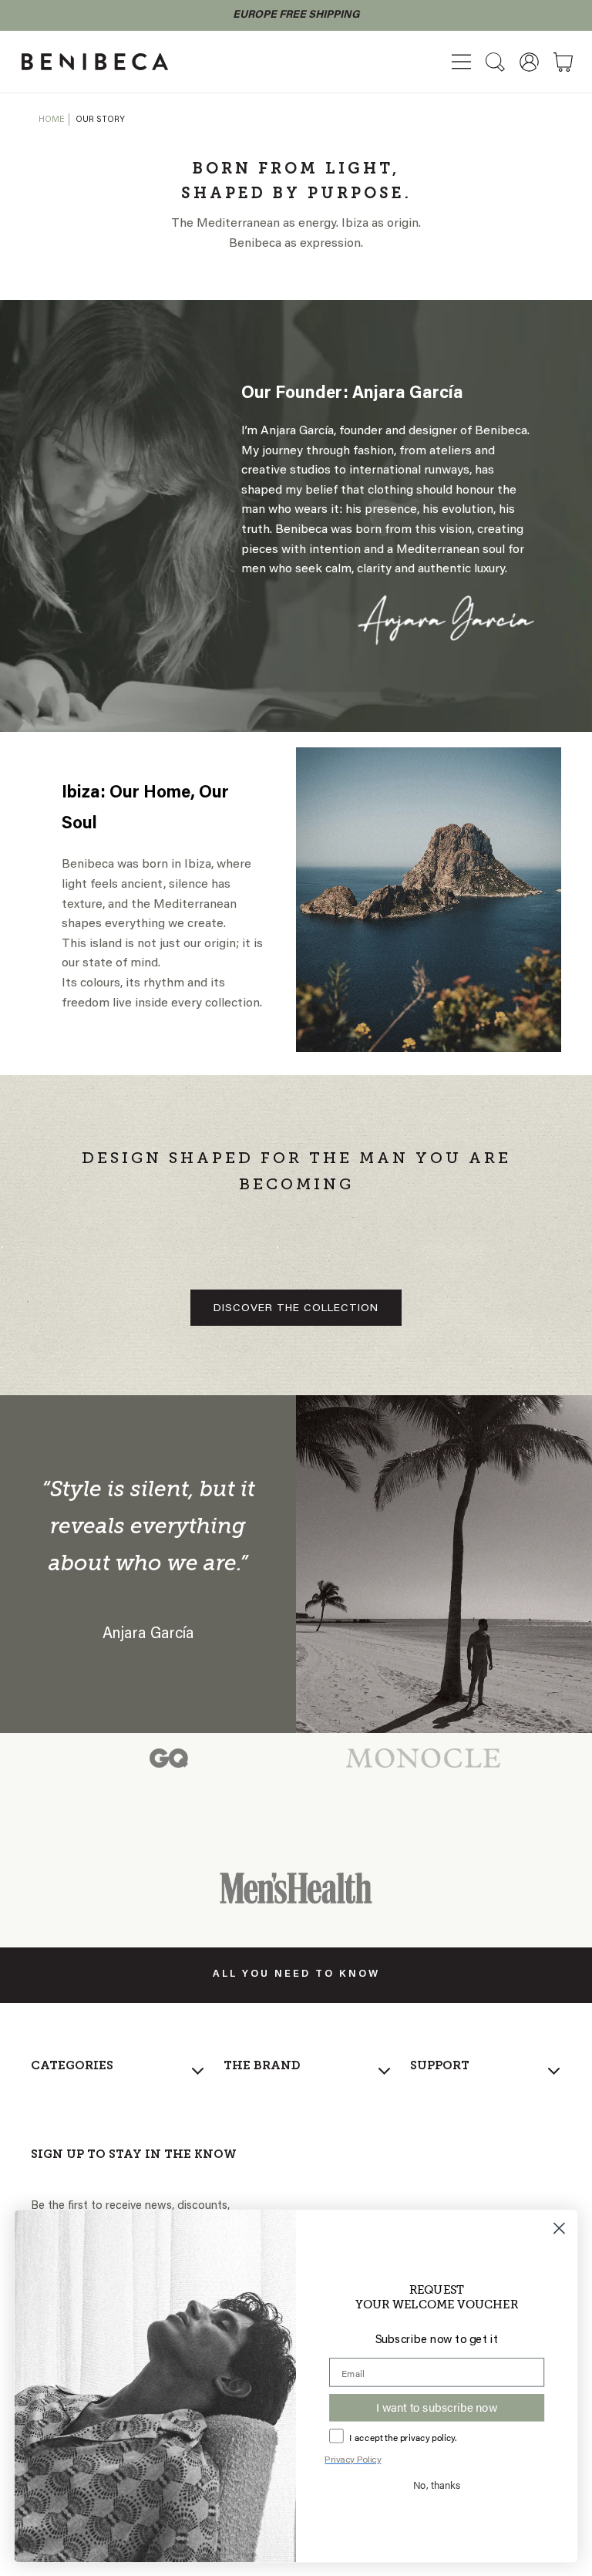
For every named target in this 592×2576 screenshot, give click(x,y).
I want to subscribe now (436, 2407)
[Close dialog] (559, 2228)
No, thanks (437, 2484)
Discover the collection (296, 1309)
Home (52, 120)
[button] (461, 62)
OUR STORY (100, 120)
